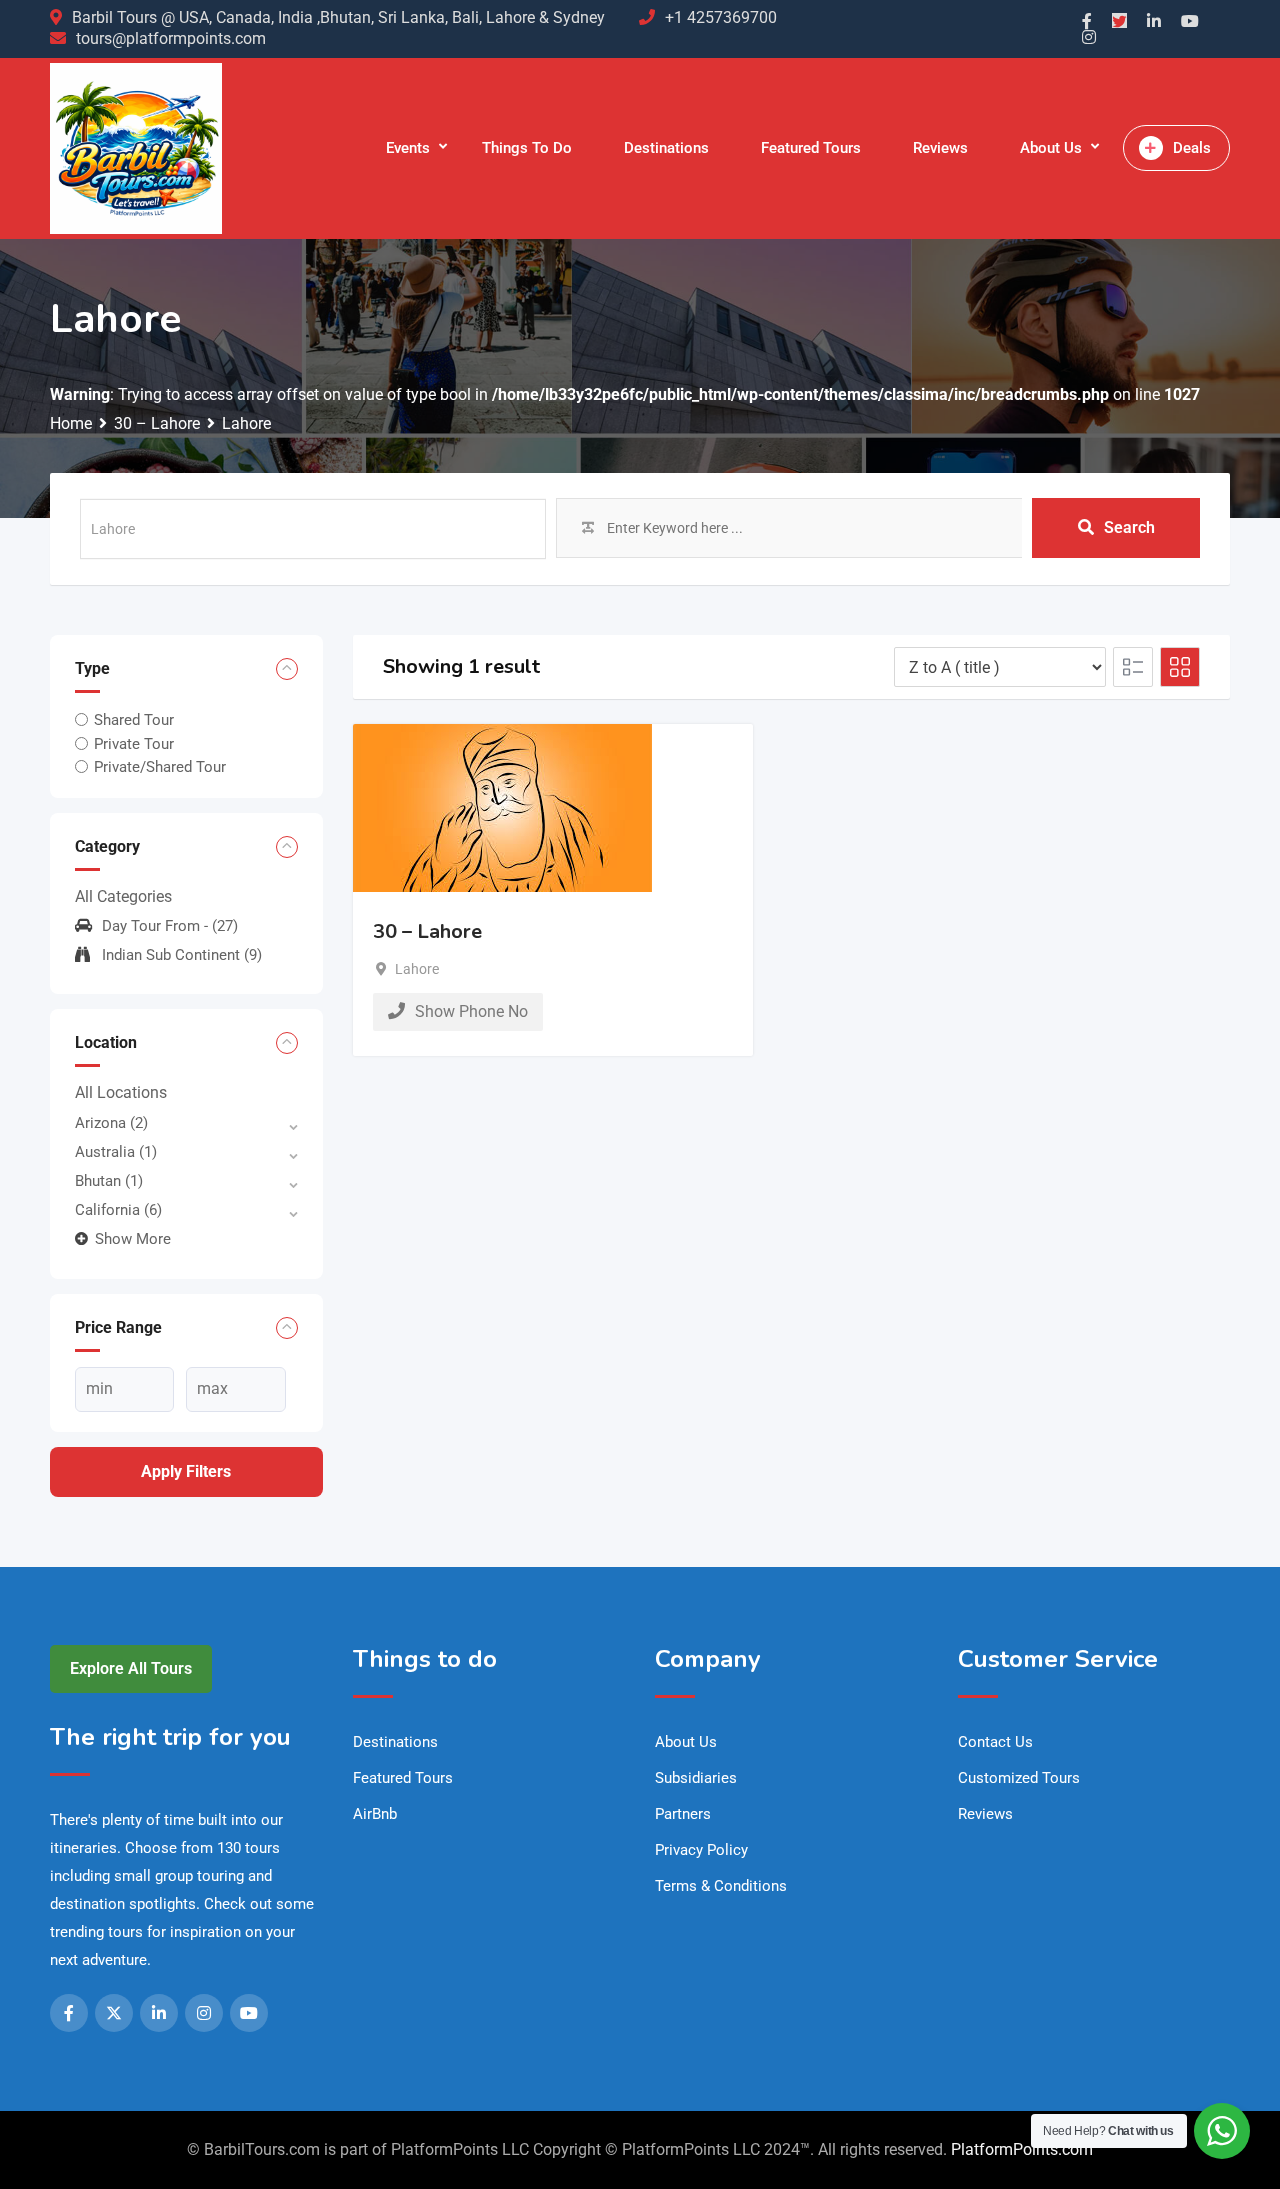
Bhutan (109, 1181)
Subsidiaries (696, 1778)
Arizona (111, 1123)
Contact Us (995, 1742)
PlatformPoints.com (1022, 2149)
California (118, 1210)
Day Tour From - (170, 926)
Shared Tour (134, 720)
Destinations (666, 148)
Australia (116, 1152)
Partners (683, 1814)
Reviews (940, 148)
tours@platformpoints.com (171, 38)
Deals (1192, 148)
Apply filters (186, 1471)
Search (1129, 527)
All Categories (123, 896)
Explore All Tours (131, 1668)
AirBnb (375, 1814)
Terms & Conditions (721, 1886)
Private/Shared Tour (160, 767)
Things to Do (527, 148)
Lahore (417, 969)
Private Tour (134, 743)
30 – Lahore (427, 931)
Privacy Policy (701, 1850)
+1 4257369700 (721, 17)
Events (408, 148)
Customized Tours (1019, 1778)
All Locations (121, 1092)
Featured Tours (811, 148)
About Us (1051, 148)
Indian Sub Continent (182, 955)
